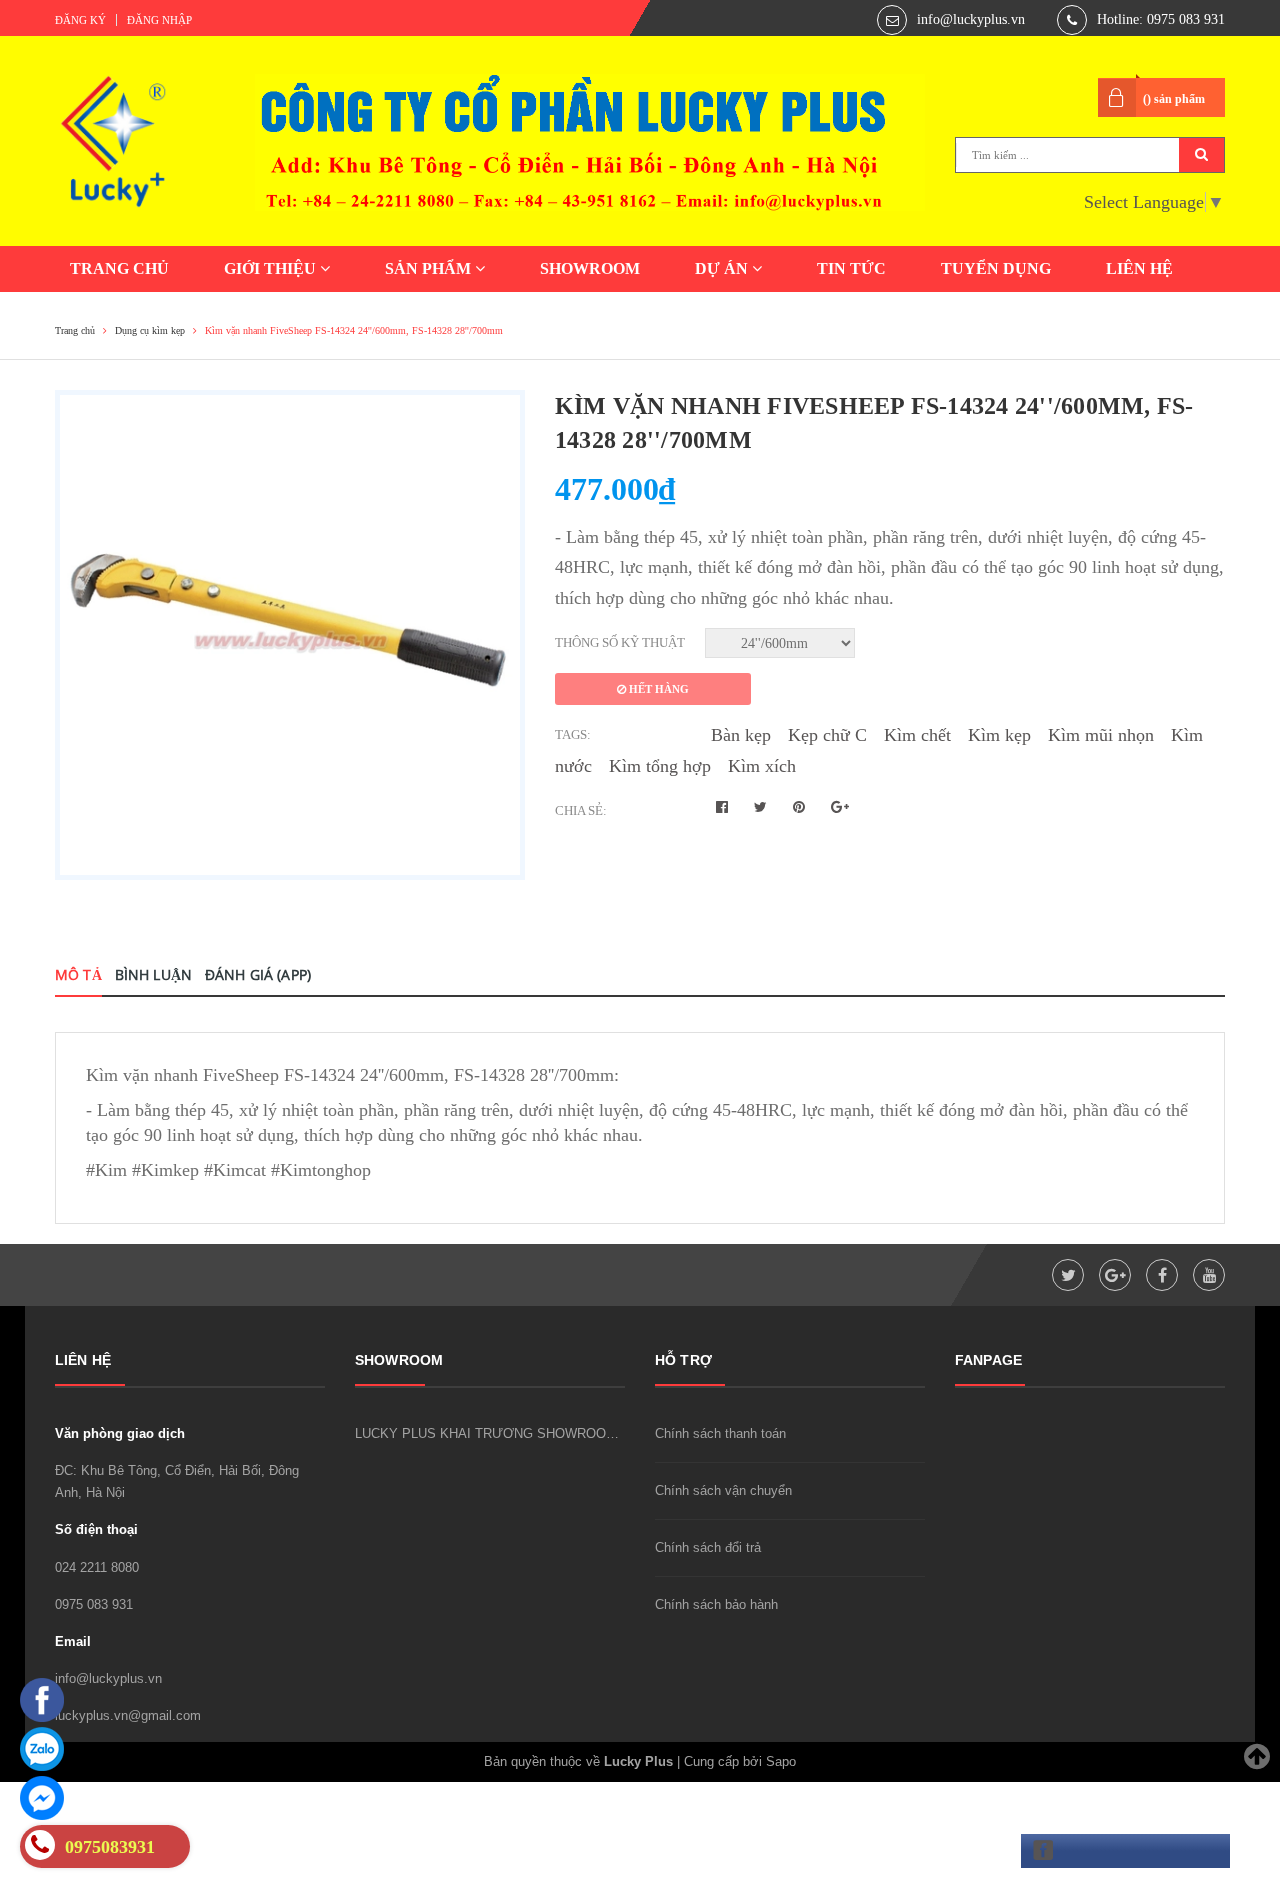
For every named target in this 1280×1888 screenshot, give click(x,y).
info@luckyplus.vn (971, 19)
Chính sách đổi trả (708, 1547)
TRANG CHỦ (119, 268)
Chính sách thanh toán (720, 1433)
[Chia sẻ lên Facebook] (724, 807)
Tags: (573, 734)
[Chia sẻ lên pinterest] (801, 807)
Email (73, 1641)
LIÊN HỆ (1139, 268)
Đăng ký (80, 20)
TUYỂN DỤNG (996, 268)
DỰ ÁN (723, 268)
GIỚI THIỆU (272, 268)
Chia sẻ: (581, 810)
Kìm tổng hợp (660, 766)
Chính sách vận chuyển (723, 1490)
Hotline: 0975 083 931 (1161, 19)
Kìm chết (917, 735)
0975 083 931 (94, 1604)
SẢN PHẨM (430, 268)
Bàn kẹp (741, 735)
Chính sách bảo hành (716, 1604)
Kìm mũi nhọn (1101, 735)
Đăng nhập (159, 20)
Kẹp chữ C (827, 735)
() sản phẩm (1174, 99)
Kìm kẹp (999, 735)
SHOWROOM (590, 268)
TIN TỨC (851, 268)
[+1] (840, 807)
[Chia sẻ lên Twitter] (762, 807)
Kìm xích (762, 766)
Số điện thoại (96, 1529)
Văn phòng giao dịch (120, 1433)
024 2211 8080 (97, 1567)
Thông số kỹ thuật (620, 642)
